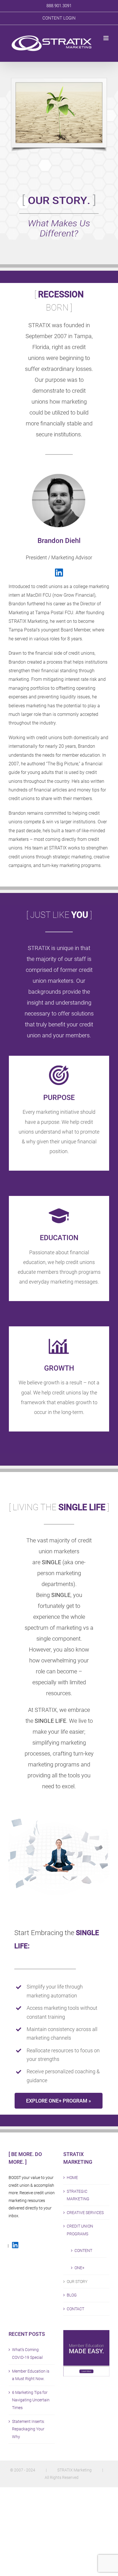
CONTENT (83, 2251)
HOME (72, 2178)
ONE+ (79, 2268)
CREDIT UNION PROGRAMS (80, 2230)
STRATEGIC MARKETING (78, 2195)
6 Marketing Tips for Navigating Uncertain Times (31, 2400)
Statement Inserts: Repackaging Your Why (28, 2429)
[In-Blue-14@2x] (59, 571)
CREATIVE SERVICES (85, 2213)
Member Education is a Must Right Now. (31, 2375)
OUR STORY (77, 2282)
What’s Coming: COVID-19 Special (27, 2354)
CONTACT (75, 2309)
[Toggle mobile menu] (106, 38)
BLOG (72, 2295)
